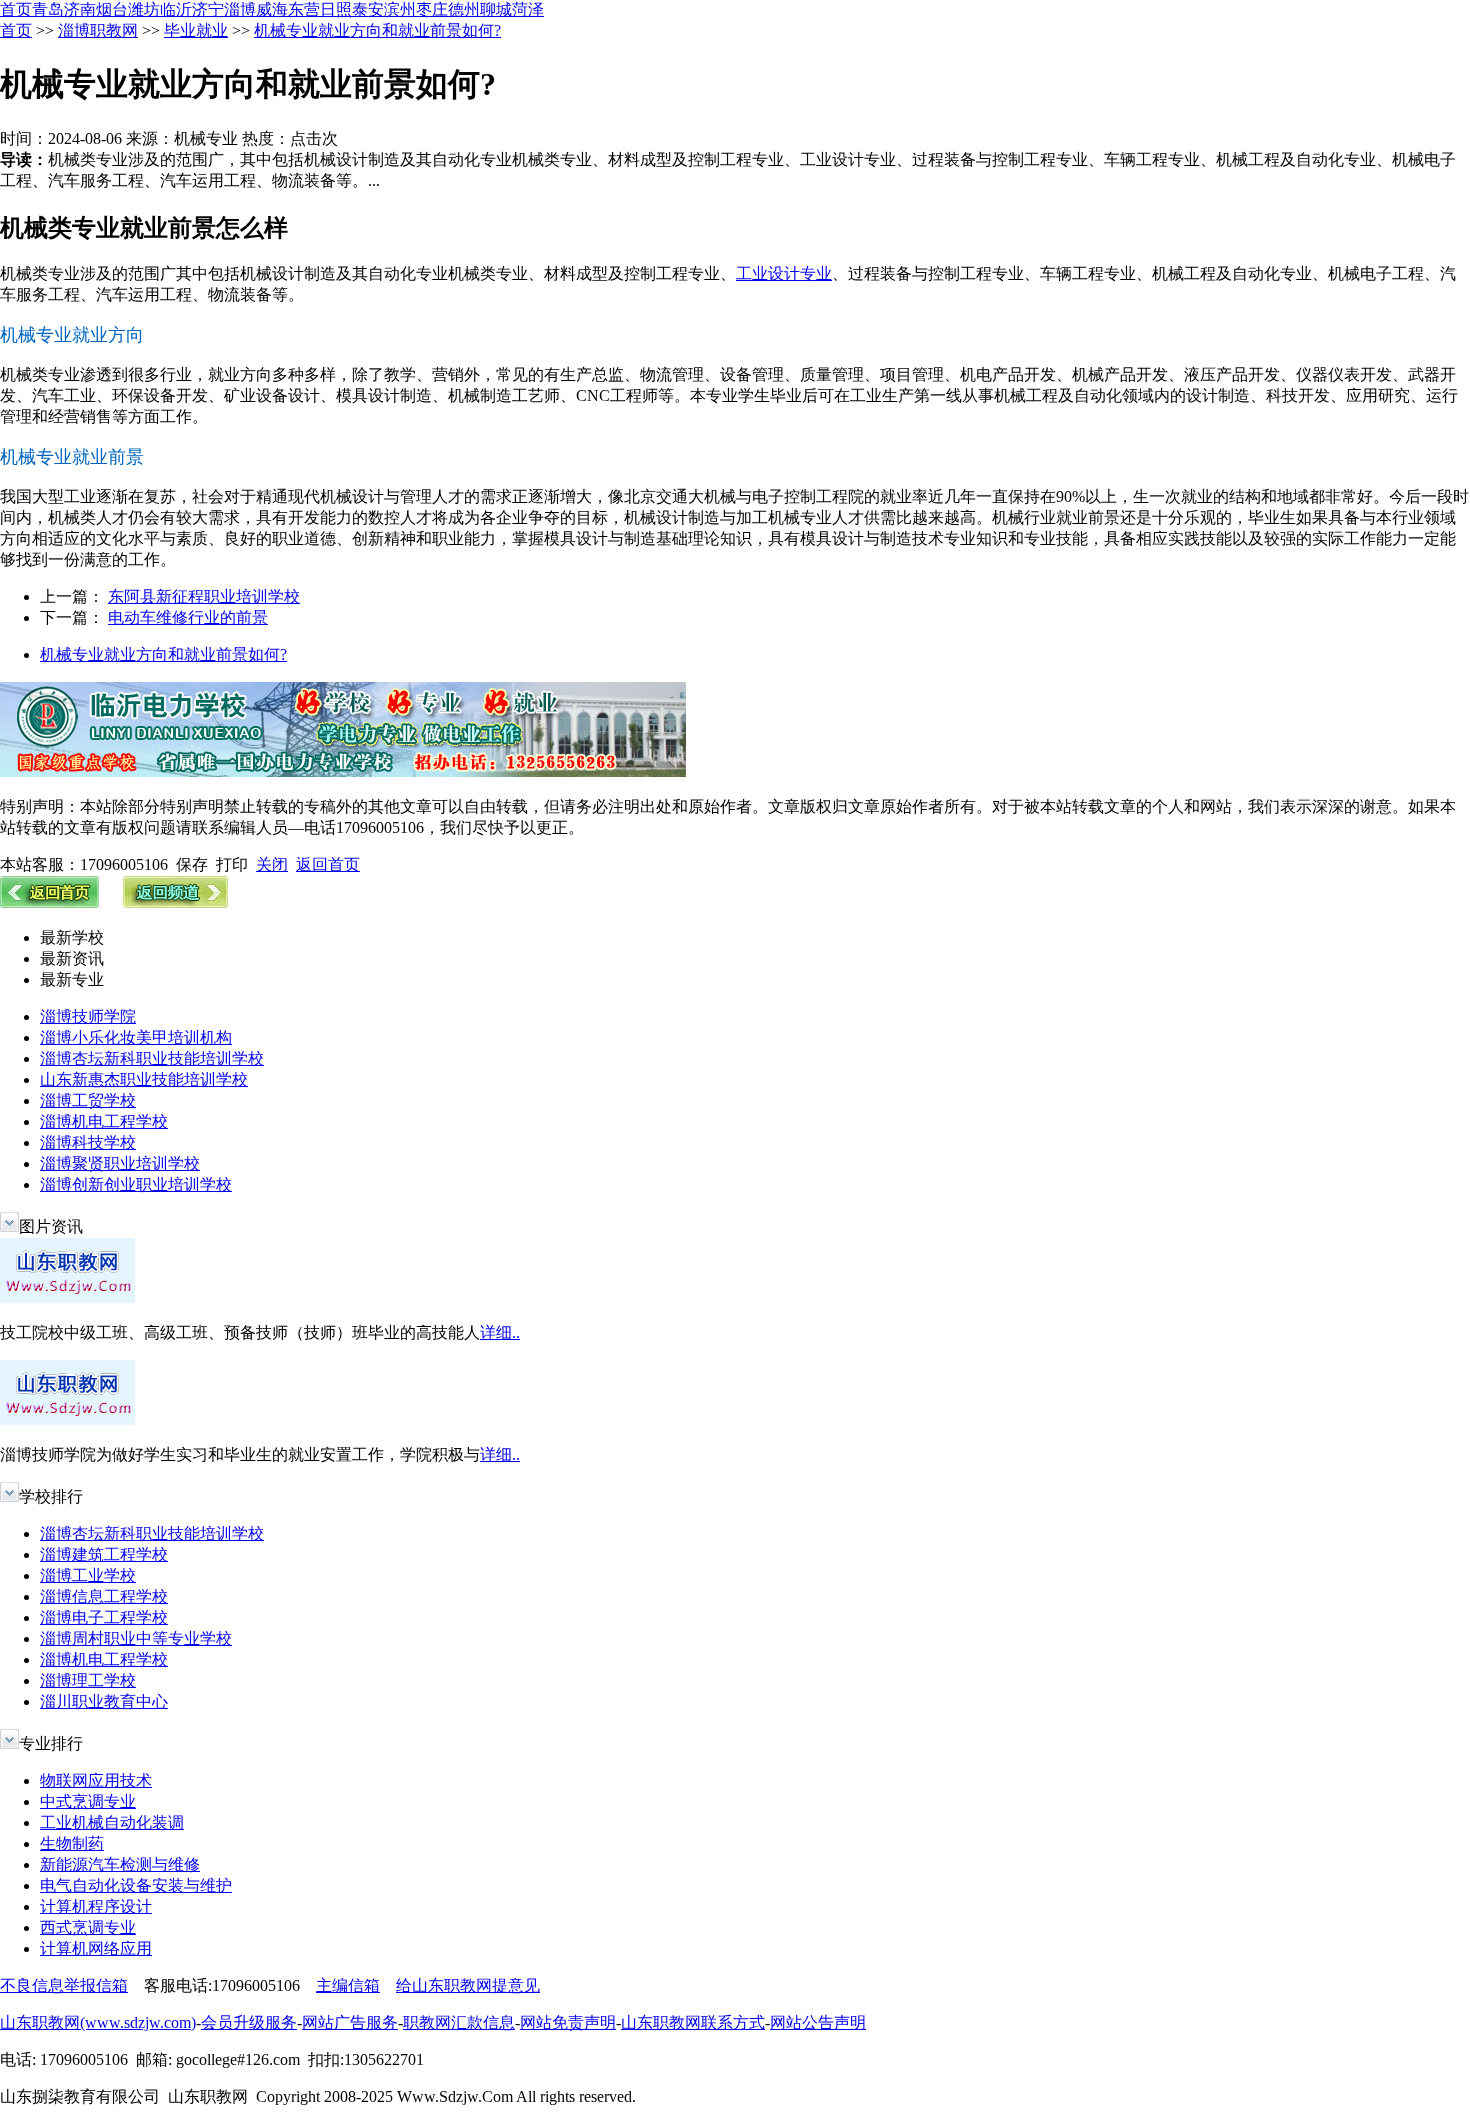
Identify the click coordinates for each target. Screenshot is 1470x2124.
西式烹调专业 (88, 1927)
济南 (80, 9)
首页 (16, 9)
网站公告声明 (818, 2022)
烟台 (112, 9)
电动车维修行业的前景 (188, 617)
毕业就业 (196, 30)
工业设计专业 (784, 273)
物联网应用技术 (96, 1780)
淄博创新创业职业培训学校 (136, 1184)
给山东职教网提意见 (468, 1985)
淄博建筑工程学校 (104, 1554)
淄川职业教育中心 (104, 1701)
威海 (272, 9)
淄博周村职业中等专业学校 (136, 1638)
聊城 (496, 9)
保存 (192, 864)
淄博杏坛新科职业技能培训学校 (152, 1058)
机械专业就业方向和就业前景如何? (377, 30)
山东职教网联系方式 (693, 2022)
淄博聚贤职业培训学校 (120, 1163)
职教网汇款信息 (459, 2022)
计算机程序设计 (96, 1906)
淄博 (240, 9)
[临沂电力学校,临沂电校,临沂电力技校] (343, 771)
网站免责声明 (568, 2022)
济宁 (208, 9)
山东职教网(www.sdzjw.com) (98, 2022)
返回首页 (328, 864)
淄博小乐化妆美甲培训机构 (136, 1037)
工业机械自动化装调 (112, 1822)
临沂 (176, 9)
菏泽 (528, 9)
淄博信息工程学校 (104, 1596)
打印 (232, 864)
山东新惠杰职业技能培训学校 (144, 1079)
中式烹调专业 (88, 1801)
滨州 (400, 9)
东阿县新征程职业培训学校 (204, 596)
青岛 (48, 9)
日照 (336, 9)
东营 (304, 9)
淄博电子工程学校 (104, 1617)
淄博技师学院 (88, 1016)
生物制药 (72, 1843)
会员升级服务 (249, 2022)
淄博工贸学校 (88, 1100)
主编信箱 (348, 1985)
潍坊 (144, 9)
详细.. (500, 1332)
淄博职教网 (98, 30)
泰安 (368, 9)
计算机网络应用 (96, 1948)
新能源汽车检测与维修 (120, 1864)
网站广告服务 (350, 2022)
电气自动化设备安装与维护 (136, 1885)
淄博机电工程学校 (104, 1121)
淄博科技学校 (88, 1142)
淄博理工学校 (88, 1680)
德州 (464, 9)
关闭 (272, 864)
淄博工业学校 (88, 1575)
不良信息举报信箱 (64, 1985)
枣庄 (432, 9)
